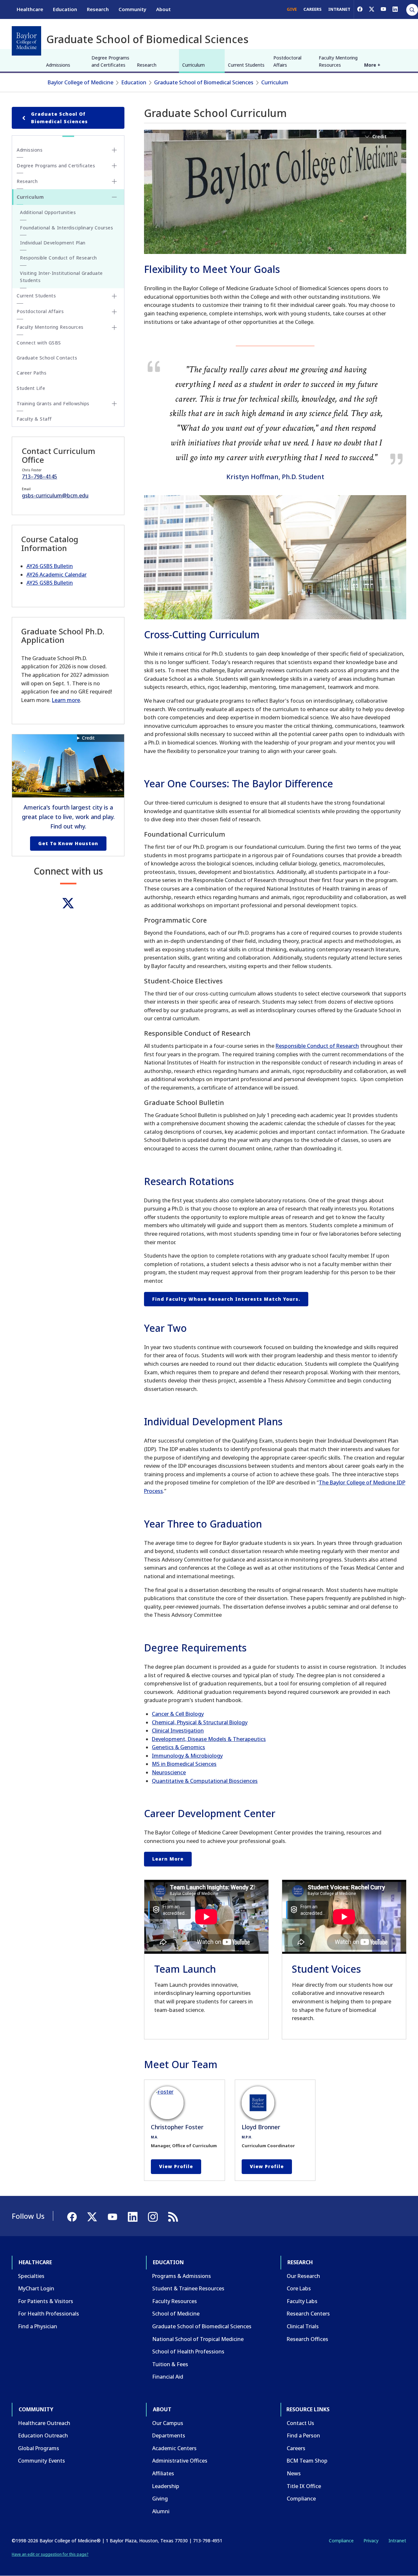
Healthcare (30, 9)
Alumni (161, 2511)
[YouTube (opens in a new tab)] (383, 9)
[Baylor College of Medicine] (26, 41)
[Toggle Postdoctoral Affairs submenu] (114, 312)
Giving (160, 2499)
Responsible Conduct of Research (317, 1046)
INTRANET (339, 9)
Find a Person (303, 2435)
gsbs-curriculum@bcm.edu (55, 495)
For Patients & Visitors (46, 2301)
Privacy (371, 2541)
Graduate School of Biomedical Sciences (204, 82)
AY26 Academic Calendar (56, 575)
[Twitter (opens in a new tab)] (68, 903)
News (294, 2473)
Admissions (58, 65)
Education (65, 9)
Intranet (397, 2541)
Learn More (168, 1859)
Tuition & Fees (170, 2364)
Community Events (41, 2461)
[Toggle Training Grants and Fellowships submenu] (114, 404)
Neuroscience (169, 1772)
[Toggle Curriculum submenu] (114, 197)
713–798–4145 (40, 477)
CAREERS (313, 9)
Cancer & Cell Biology (178, 1714)
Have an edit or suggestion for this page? (50, 2554)
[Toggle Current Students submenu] (114, 296)
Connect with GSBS (39, 343)
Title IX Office (304, 2486)
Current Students (246, 65)
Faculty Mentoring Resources (338, 61)
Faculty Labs (302, 2301)
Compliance (301, 2499)
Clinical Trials (303, 2326)
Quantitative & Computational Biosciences (205, 1781)
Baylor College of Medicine (80, 82)
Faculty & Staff (34, 419)
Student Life (31, 388)
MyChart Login (36, 2288)
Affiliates (163, 2473)
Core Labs (299, 2288)
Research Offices (307, 2339)
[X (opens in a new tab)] (372, 9)
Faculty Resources (175, 2301)
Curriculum (193, 65)
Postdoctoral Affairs (287, 61)
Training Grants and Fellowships (53, 403)
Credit (88, 738)
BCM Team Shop (307, 2461)
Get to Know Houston (68, 843)
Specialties (31, 2276)
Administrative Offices (180, 2461)
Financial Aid (168, 2377)
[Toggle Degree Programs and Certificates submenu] (114, 166)
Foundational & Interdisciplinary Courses (66, 228)
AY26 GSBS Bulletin (50, 566)
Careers (296, 2448)
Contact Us (300, 2423)
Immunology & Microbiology (187, 1756)
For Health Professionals (48, 2314)
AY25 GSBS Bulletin (50, 583)
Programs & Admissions (182, 2276)
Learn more (66, 700)
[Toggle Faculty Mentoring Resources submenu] (114, 327)
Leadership (166, 2486)
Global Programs (39, 2448)
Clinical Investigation (178, 1731)
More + (372, 65)
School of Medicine (176, 2314)
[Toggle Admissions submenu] (114, 150)
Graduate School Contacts (47, 358)
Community (132, 9)
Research (98, 9)
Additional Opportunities (48, 212)
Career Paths (32, 373)
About (163, 9)
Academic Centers (174, 2448)
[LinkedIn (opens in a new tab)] (395, 9)
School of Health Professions (188, 2351)
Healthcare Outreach (44, 2423)
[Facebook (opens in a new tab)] (360, 9)
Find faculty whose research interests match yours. (226, 1299)
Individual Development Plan (53, 243)
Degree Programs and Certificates (110, 61)
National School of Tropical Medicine (198, 2339)
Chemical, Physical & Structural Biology (200, 1722)
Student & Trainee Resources (188, 2288)
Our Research (303, 2276)
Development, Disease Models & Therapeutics (209, 1739)
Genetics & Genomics (178, 1747)
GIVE (292, 9)
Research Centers (308, 2314)
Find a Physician (38, 2326)
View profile (176, 2166)
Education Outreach (43, 2435)
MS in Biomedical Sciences (184, 1764)
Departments (169, 2435)
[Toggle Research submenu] (114, 181)
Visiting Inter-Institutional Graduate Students (61, 277)
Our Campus (168, 2423)
